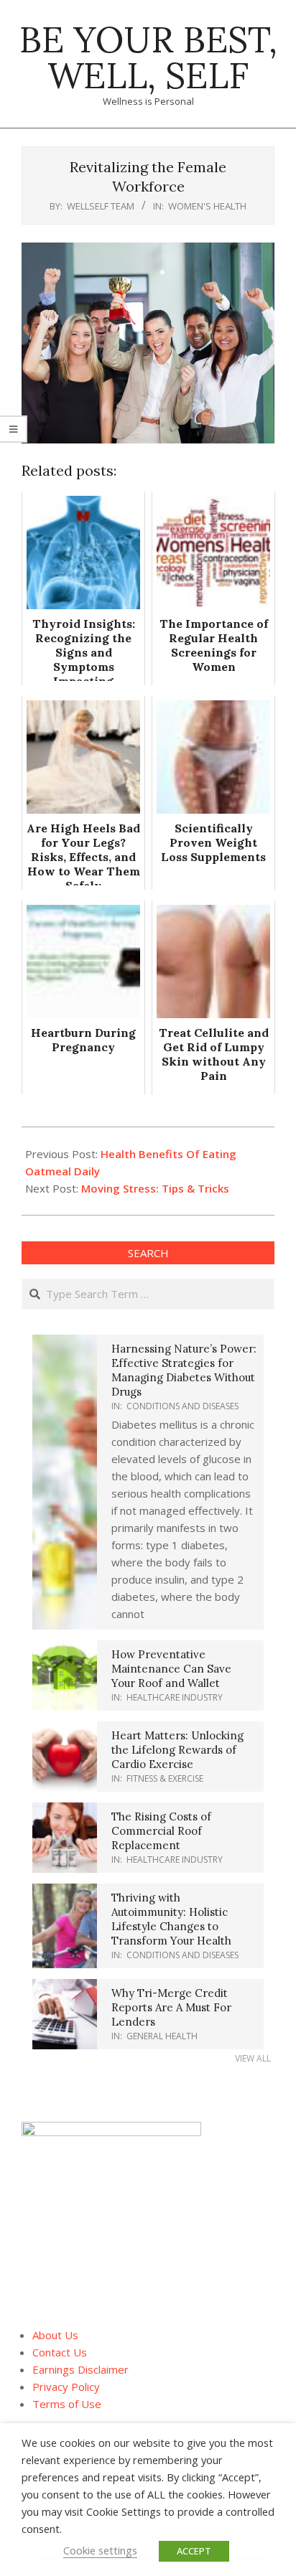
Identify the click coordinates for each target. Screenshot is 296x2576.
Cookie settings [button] (100, 2550)
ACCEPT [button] (194, 2551)
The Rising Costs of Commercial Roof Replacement (161, 1831)
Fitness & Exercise (165, 1778)
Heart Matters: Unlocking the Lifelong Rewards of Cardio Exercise (177, 1750)
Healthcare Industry (175, 1697)
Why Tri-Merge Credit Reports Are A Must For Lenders (171, 2007)
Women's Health (207, 206)
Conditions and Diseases (182, 1406)
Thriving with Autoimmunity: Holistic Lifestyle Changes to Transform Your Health (171, 1919)
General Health (162, 2036)
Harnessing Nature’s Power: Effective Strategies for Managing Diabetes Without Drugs (184, 1370)
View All (253, 2058)
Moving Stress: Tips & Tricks (155, 1188)
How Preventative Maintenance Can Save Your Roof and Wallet (171, 1669)
